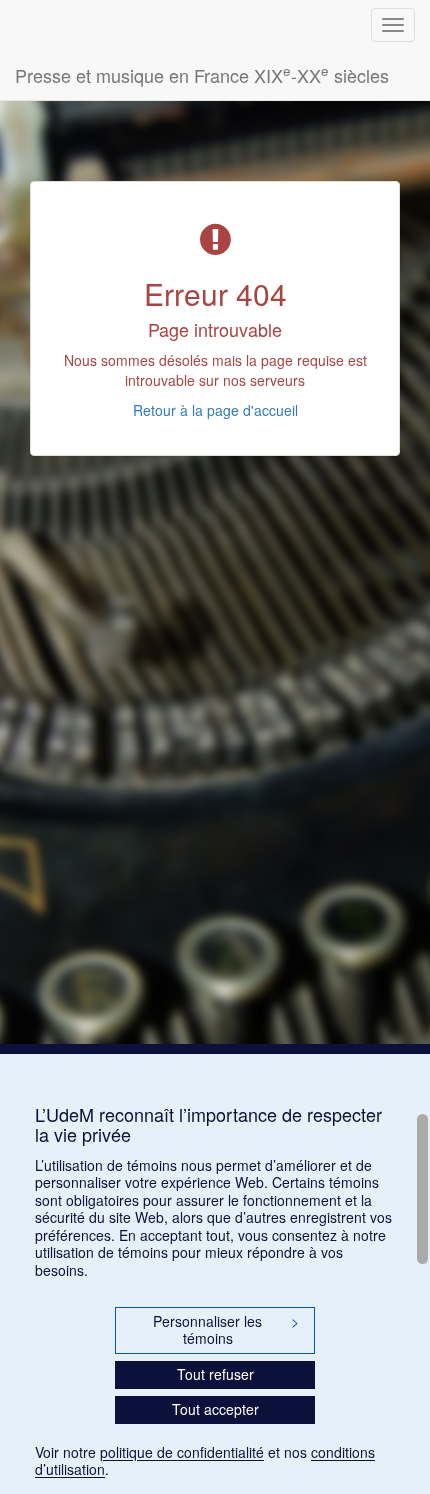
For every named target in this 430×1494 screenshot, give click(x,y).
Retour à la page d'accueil (215, 410)
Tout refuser (215, 1374)
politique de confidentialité (182, 1452)
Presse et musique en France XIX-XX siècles (202, 74)
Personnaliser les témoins (226, 1330)
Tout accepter (215, 1409)
